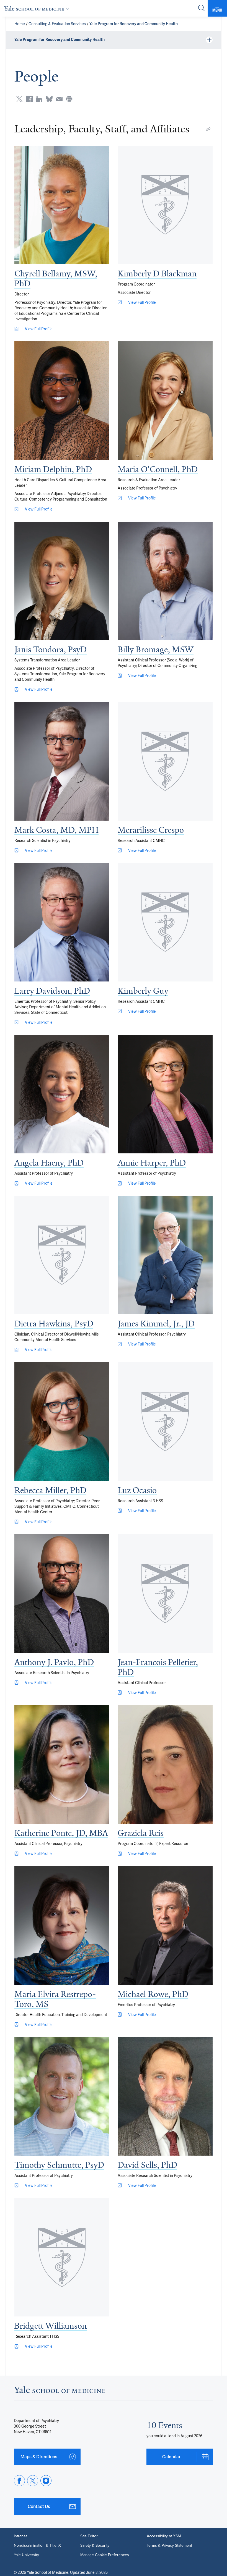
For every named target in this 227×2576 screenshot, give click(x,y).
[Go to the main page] (38, 8)
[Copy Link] (208, 129)
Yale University (26, 2555)
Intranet (20, 2536)
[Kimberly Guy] (165, 922)
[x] (33, 2481)
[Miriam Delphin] (62, 401)
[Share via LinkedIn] (39, 99)
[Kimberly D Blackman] (165, 205)
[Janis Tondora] (62, 581)
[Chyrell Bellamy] (62, 205)
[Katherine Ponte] (62, 1764)
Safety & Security (95, 2546)
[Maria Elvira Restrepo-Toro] (62, 1926)
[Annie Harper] (165, 1094)
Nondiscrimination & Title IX (37, 2546)
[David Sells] (165, 2096)
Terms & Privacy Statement (169, 2546)
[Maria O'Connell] (165, 401)
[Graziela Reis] (165, 1764)
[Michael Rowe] (165, 1926)
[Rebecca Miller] (62, 1422)
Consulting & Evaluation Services (57, 24)
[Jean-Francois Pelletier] (165, 1594)
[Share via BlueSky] (49, 99)
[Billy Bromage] (165, 581)
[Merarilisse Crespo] (165, 761)
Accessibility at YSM (164, 2536)
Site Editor (89, 2536)
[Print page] (69, 99)
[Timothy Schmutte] (62, 2096)
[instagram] (46, 2481)
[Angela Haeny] (62, 1094)
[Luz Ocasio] (165, 1422)
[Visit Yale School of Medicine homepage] (60, 2391)
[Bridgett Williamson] (62, 2257)
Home (20, 24)
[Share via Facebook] (29, 99)
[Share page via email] (59, 99)
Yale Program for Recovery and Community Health (134, 24)
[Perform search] (202, 8)
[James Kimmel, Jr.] (165, 1255)
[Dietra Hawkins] (62, 1255)
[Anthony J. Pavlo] (62, 1594)
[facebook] (19, 2481)
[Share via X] (19, 99)
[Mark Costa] (62, 761)
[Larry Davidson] (62, 922)
